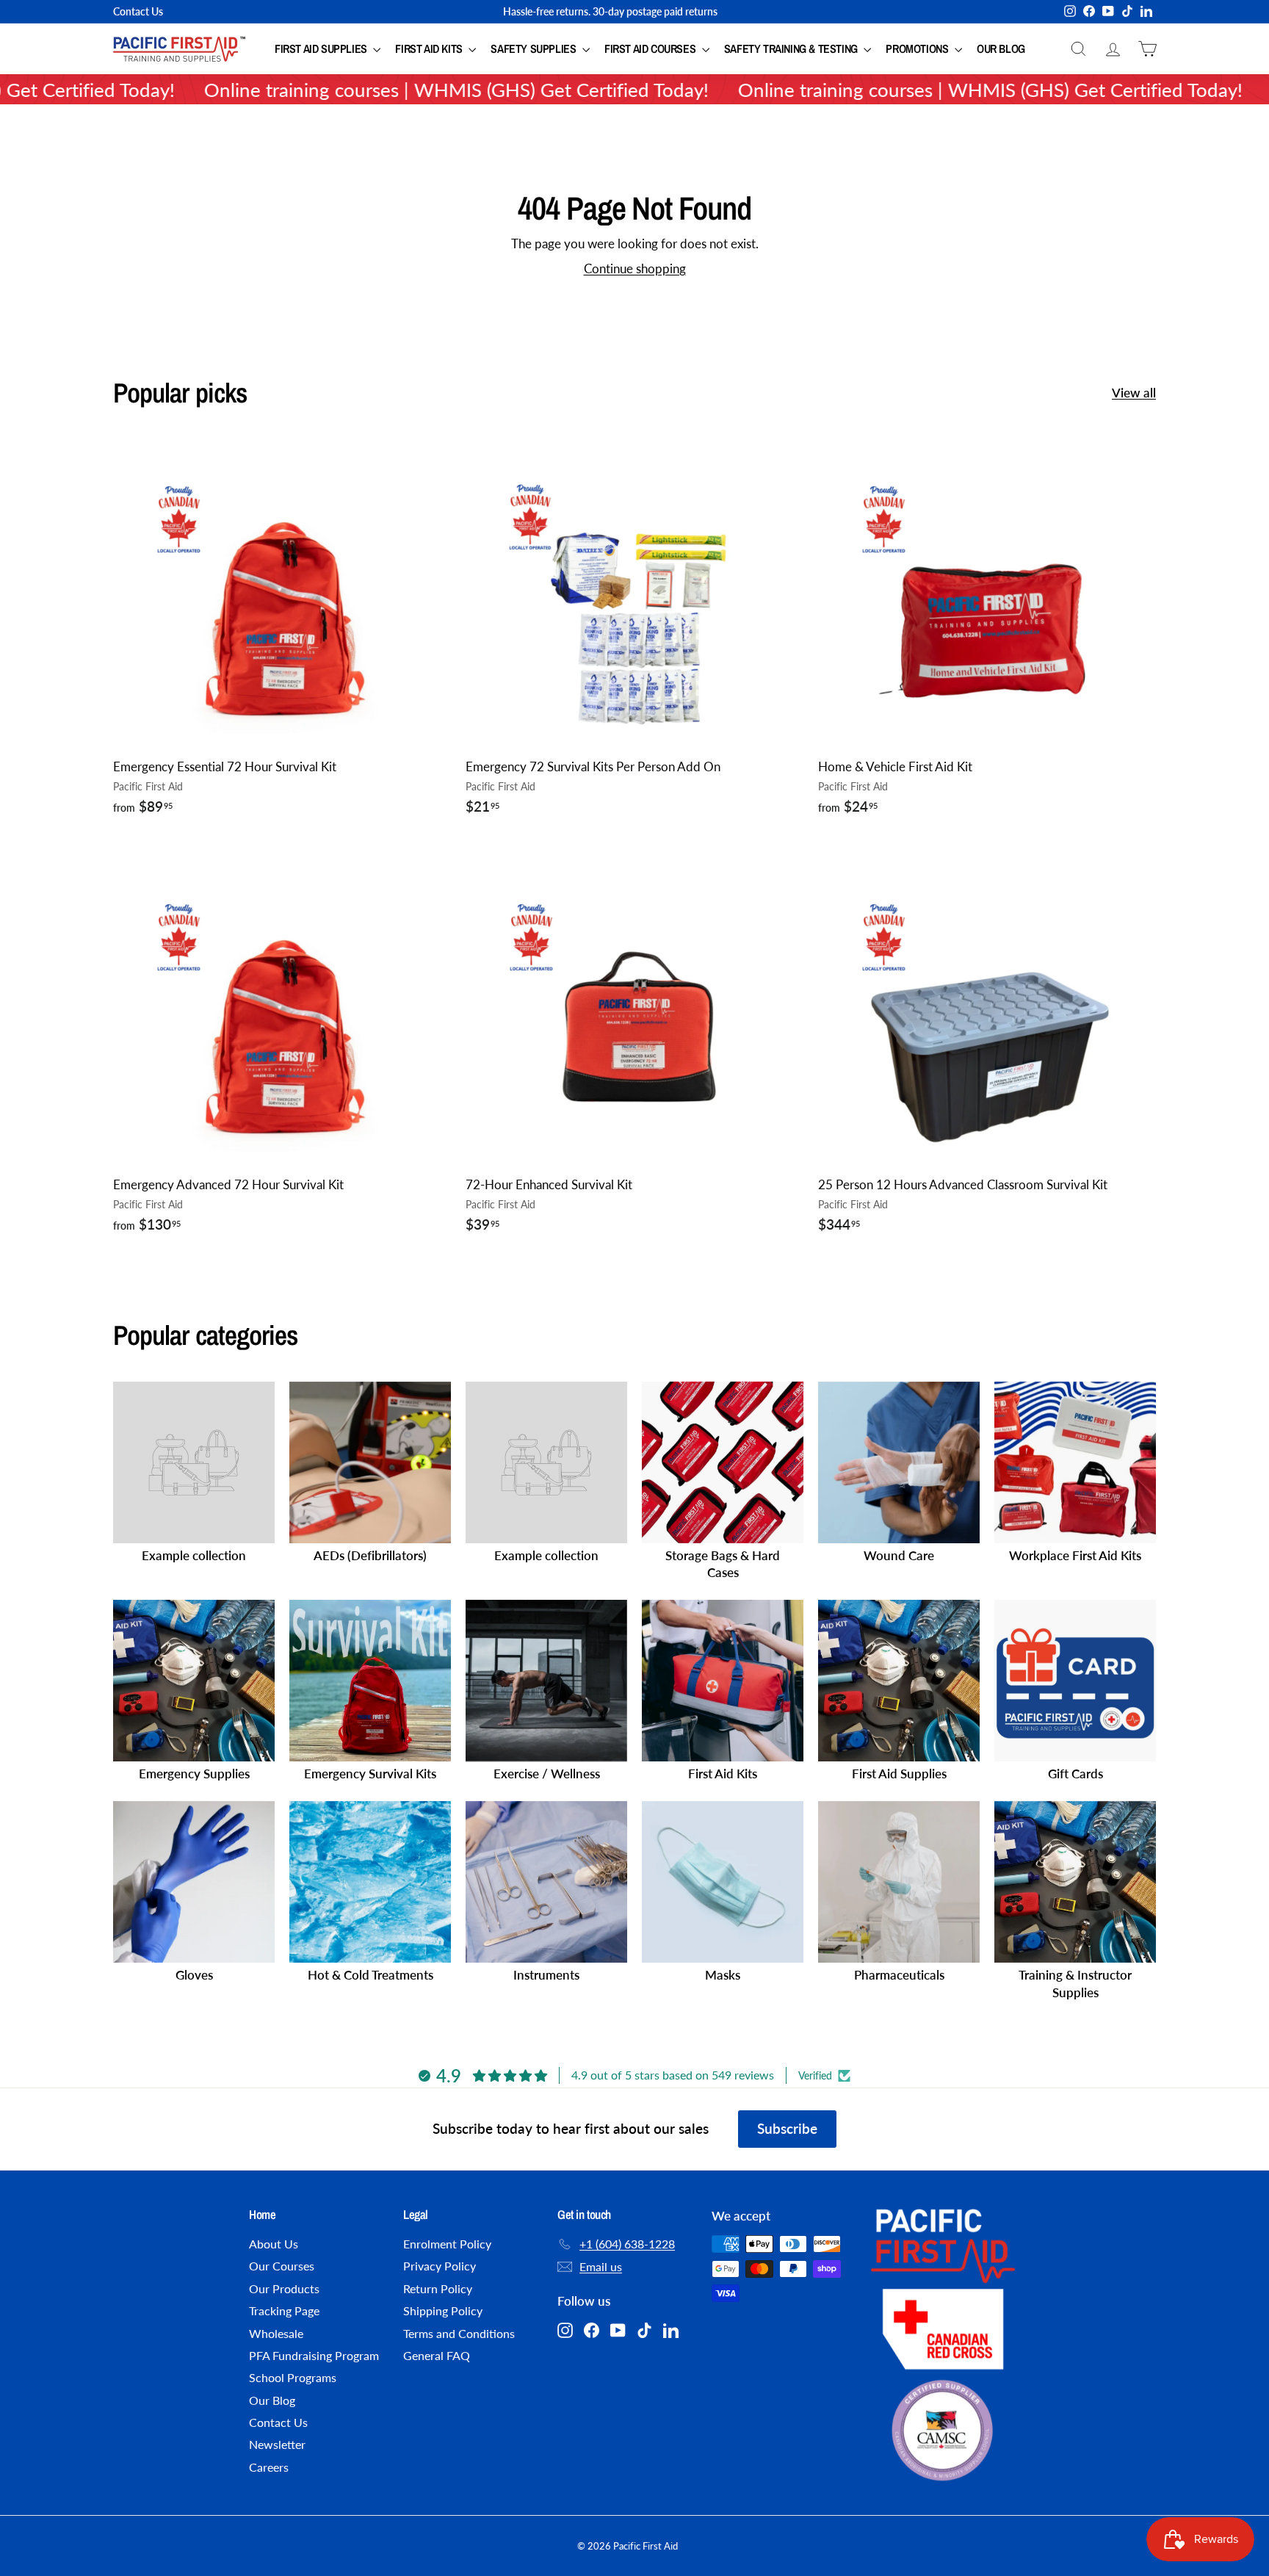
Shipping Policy (443, 2310)
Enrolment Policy (447, 2244)
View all (1134, 393)
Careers (269, 2467)
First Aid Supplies (322, 48)
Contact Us (138, 11)
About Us (274, 2244)
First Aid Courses (651, 48)
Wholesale (276, 2333)
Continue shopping (635, 268)
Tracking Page (284, 2310)
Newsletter (277, 2444)
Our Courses (282, 2266)
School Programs (293, 2377)
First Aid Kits (430, 48)
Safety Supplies (535, 48)
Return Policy (438, 2288)
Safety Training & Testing (792, 48)
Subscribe (787, 2128)
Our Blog (1001, 48)
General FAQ (437, 2355)
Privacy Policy (440, 2266)
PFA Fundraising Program (314, 2355)
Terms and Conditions (459, 2333)
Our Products (284, 2288)
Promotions (918, 48)
